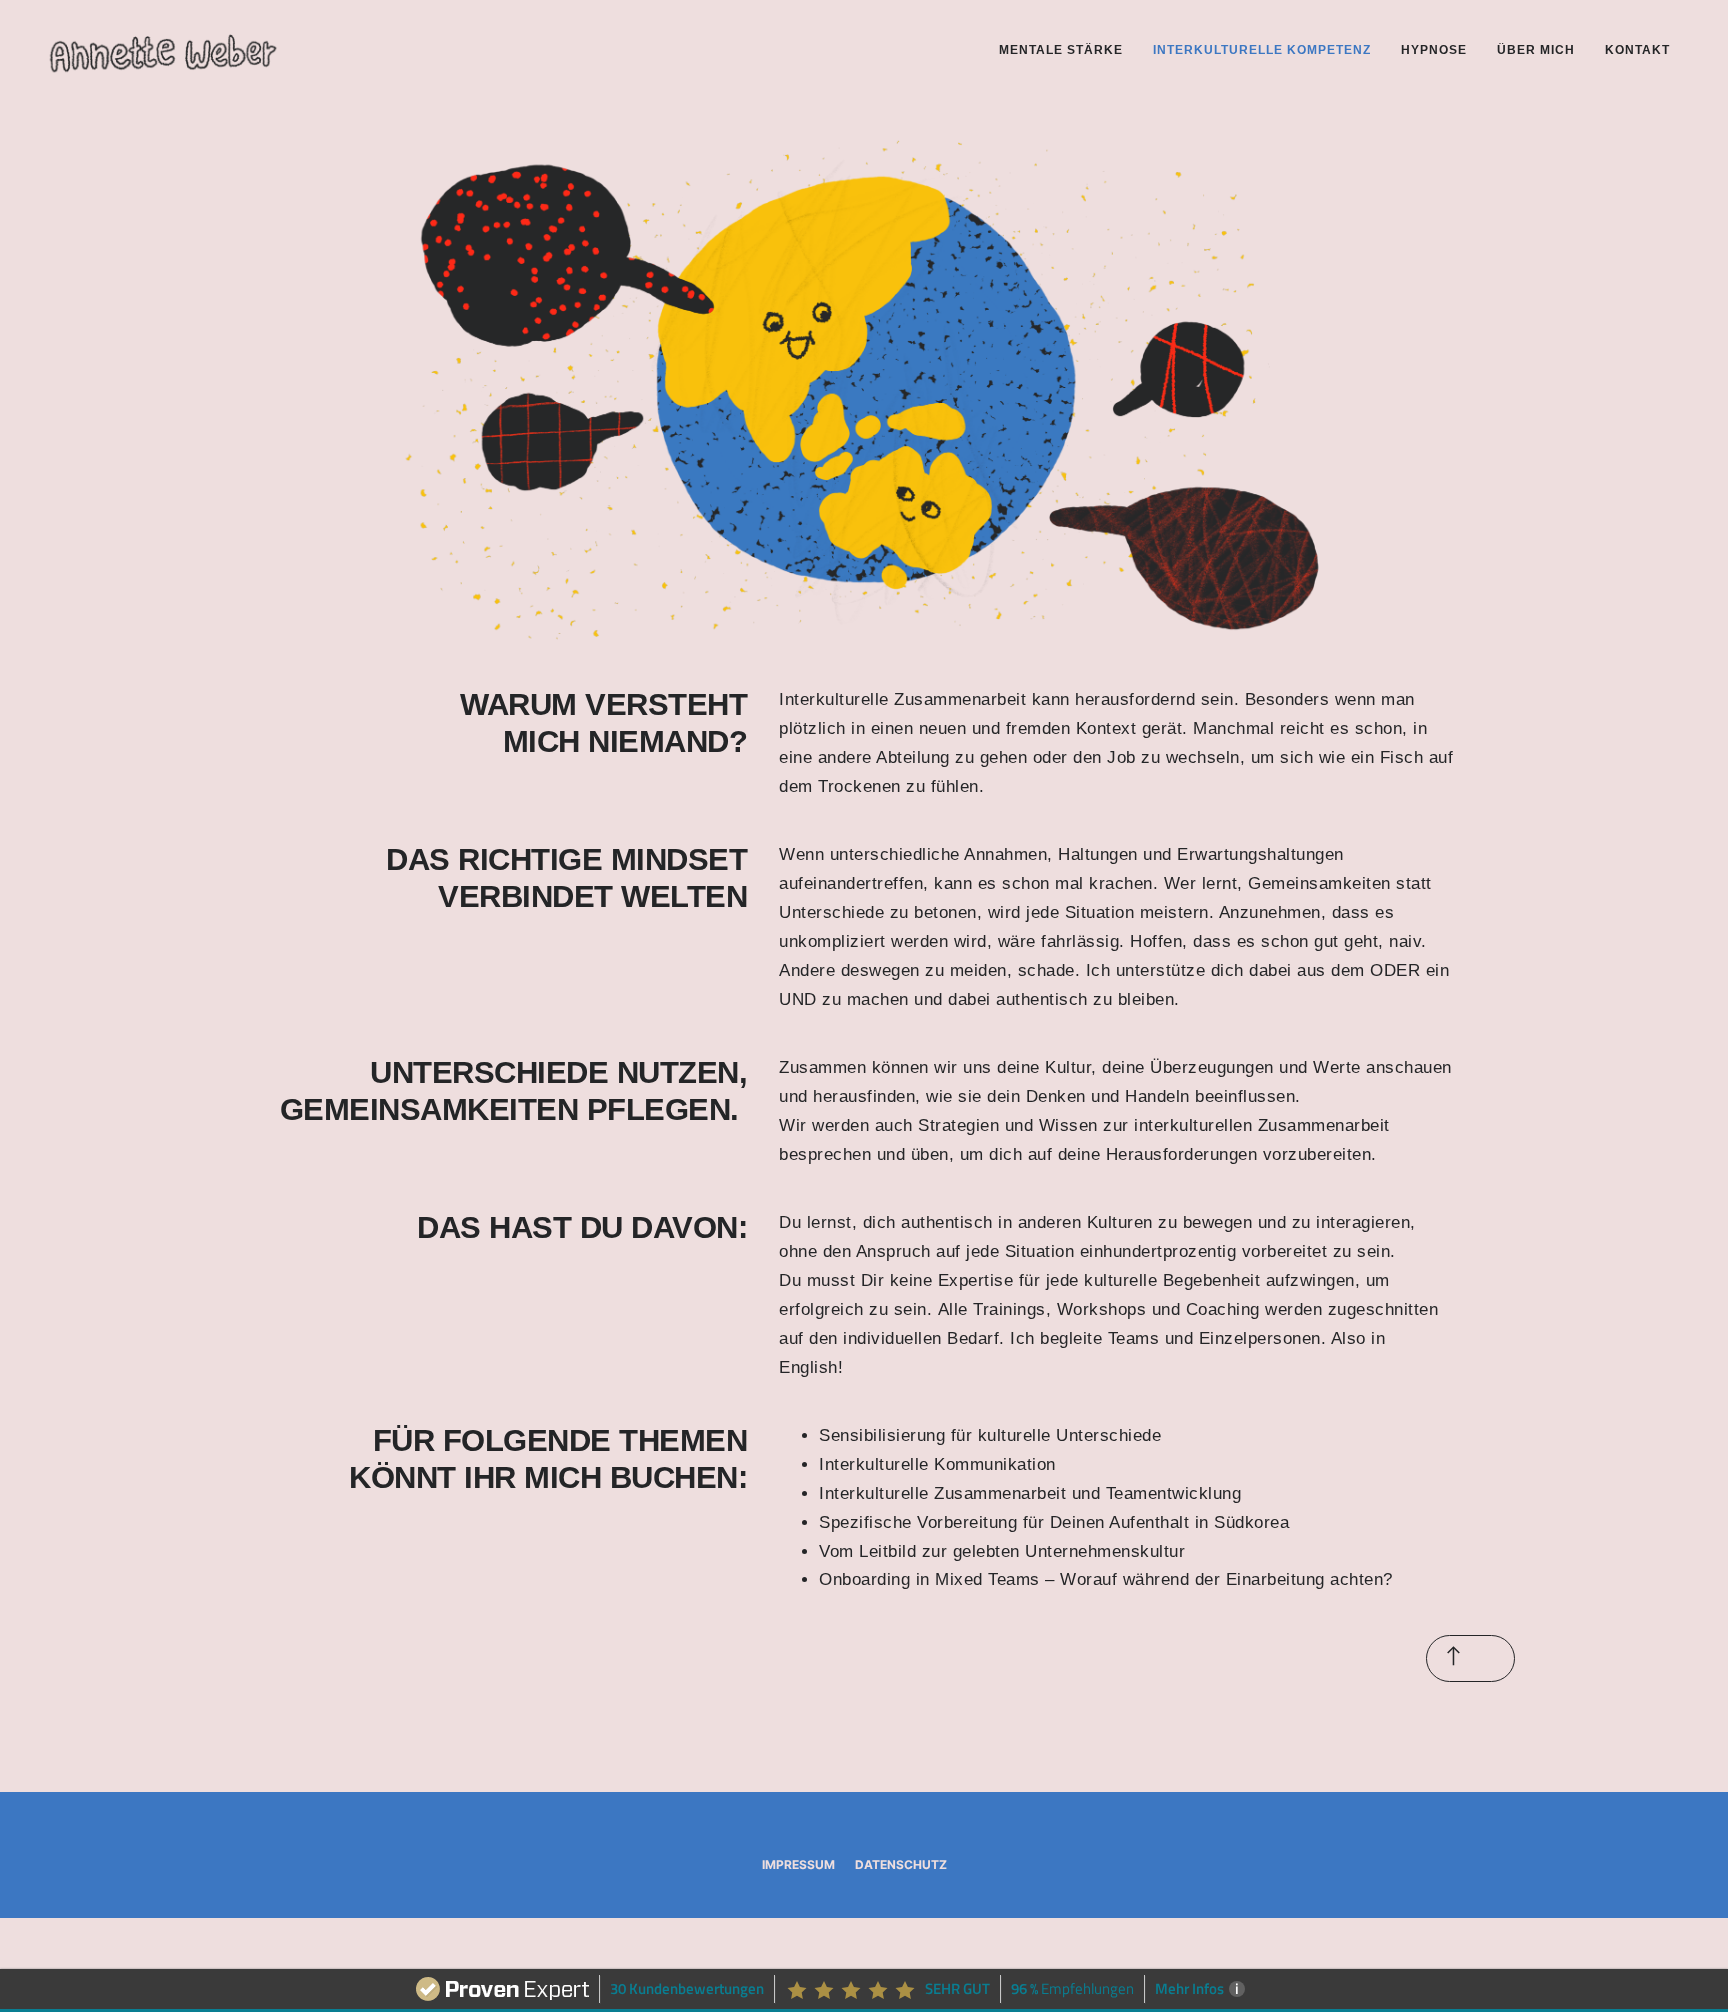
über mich (1536, 50)
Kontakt (1637, 50)
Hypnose (1434, 50)
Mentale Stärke (1061, 50)
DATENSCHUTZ (901, 1864)
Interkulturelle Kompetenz (1262, 50)
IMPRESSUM (798, 1864)
